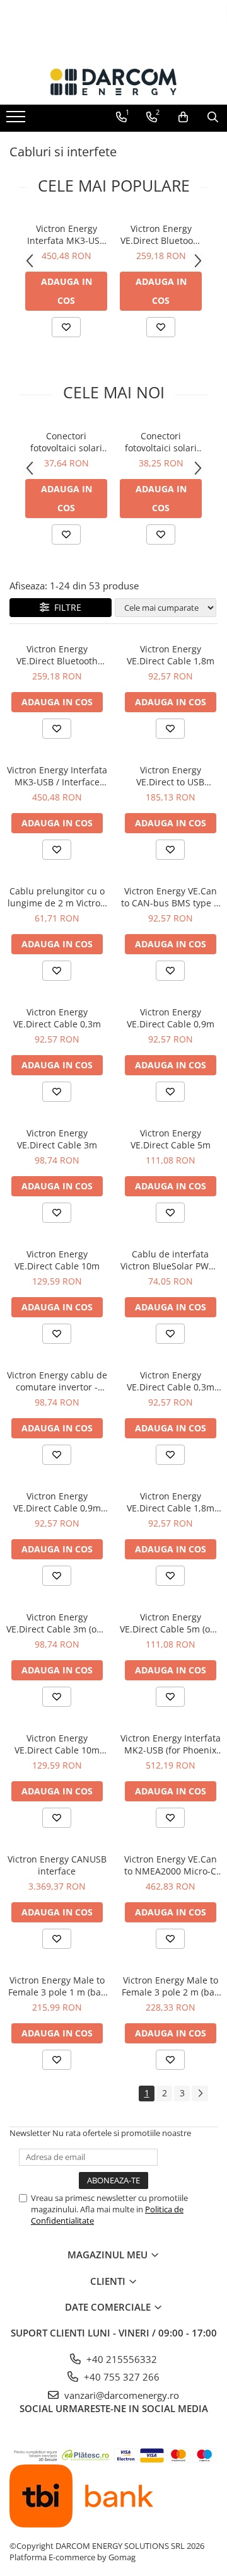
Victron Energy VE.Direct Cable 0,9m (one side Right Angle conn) (57, 1502)
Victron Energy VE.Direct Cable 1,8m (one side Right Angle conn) (170, 1502)
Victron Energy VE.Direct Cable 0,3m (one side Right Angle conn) (170, 1381)
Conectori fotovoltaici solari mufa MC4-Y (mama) (161, 442)
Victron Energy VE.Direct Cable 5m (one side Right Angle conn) (170, 1623)
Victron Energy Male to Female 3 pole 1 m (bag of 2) (57, 1986)
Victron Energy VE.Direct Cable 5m (171, 1139)
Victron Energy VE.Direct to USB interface (170, 776)
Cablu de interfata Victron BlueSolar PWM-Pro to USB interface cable (170, 1260)
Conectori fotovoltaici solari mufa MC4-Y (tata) (66, 442)
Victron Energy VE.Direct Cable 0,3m (57, 1018)
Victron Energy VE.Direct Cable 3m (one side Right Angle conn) (57, 1623)
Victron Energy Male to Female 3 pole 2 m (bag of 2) (171, 1986)
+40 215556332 (120, 2359)
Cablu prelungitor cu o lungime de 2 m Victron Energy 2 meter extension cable (57, 897)
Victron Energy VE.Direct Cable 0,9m (171, 1018)
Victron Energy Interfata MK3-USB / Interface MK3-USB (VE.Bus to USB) (66, 234)
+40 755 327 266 (120, 2377)
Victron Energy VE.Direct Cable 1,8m (171, 655)
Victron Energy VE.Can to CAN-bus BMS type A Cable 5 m (170, 897)
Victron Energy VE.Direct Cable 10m (57, 1260)
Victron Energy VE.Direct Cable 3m (57, 1139)
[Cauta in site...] (213, 117)
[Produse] (17, 120)
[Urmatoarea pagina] (200, 2094)
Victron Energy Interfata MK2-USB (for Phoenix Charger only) (171, 1744)
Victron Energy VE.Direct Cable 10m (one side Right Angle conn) (57, 1744)
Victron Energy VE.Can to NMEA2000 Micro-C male (171, 1865)
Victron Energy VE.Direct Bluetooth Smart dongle (161, 234)
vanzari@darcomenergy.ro (120, 2395)
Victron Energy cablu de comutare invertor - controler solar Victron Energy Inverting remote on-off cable (57, 1381)
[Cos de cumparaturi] (183, 117)
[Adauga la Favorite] (66, 327)
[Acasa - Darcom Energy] (113, 82)
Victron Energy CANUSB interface (57, 1865)
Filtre (65, 607)
